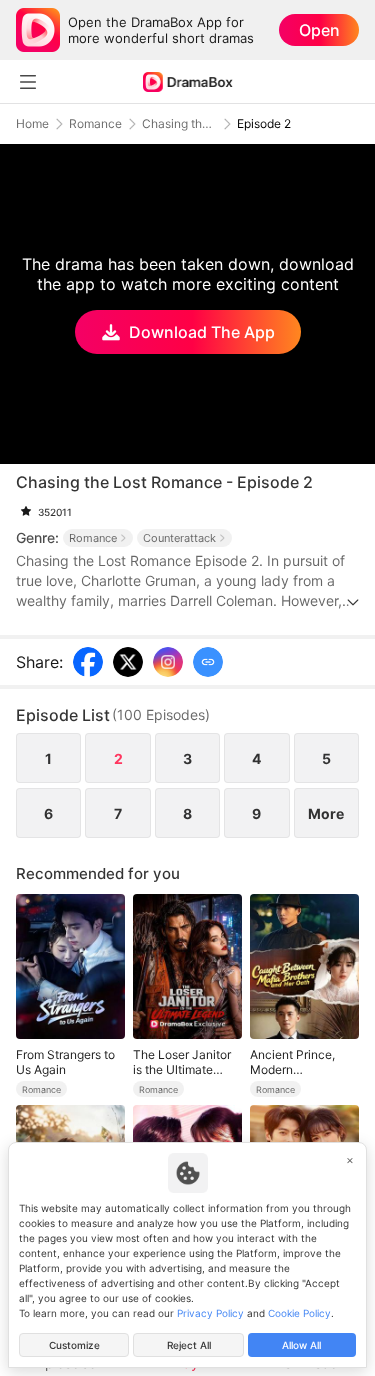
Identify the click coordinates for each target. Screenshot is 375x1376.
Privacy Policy (210, 1313)
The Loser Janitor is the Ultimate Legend (182, 1062)
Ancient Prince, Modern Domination (292, 1062)
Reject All (189, 1345)
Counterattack (179, 538)
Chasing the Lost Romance (179, 124)
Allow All (301, 1345)
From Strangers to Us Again (65, 1062)
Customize (74, 1345)
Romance (95, 124)
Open (319, 30)
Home (32, 124)
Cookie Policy (299, 1313)
